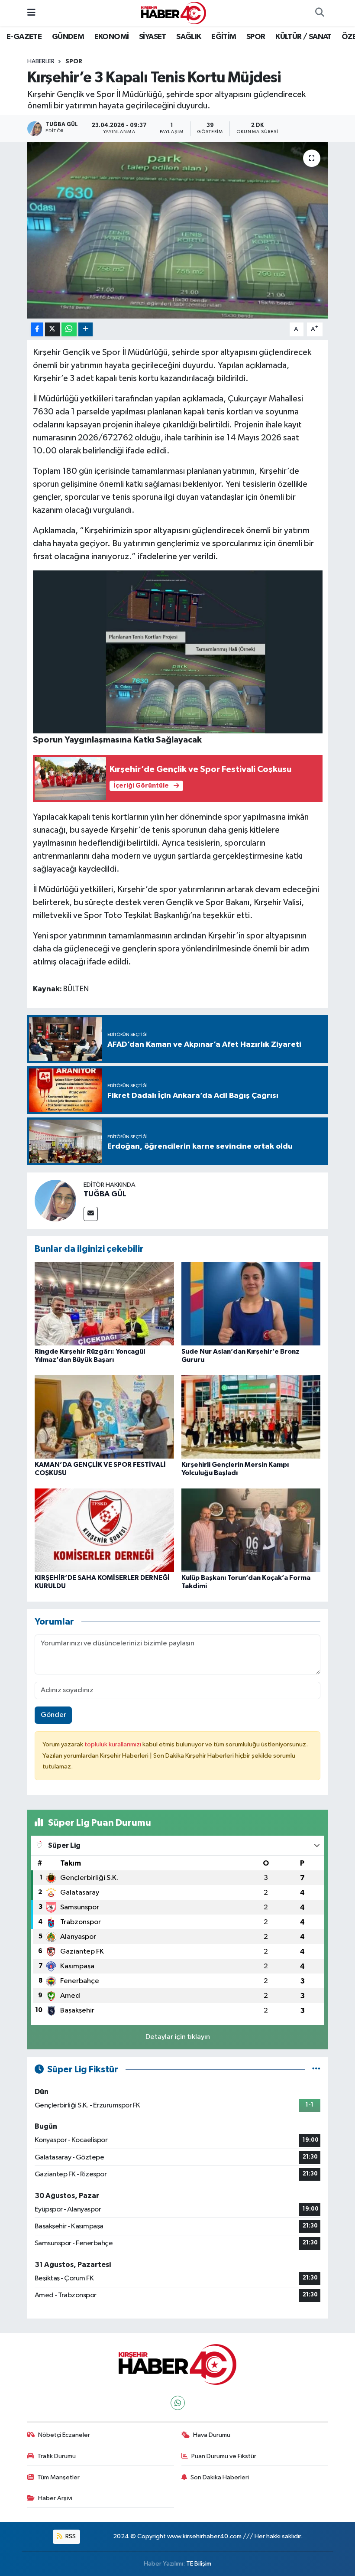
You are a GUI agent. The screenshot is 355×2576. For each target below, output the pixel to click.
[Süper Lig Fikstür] (316, 2070)
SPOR (256, 37)
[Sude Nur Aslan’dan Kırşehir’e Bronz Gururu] (251, 1304)
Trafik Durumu (56, 2456)
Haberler (41, 62)
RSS (70, 2536)
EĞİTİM (224, 37)
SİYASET (153, 37)
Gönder (53, 1715)
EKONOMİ (112, 37)
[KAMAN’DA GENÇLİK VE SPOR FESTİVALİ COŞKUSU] (104, 1417)
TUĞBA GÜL (105, 1194)
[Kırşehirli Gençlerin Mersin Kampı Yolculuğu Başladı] (251, 1417)
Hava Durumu (212, 2435)
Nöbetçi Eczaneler (64, 2435)
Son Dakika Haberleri (220, 2477)
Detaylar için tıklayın (178, 2037)
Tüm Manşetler (58, 2477)
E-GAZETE (24, 37)
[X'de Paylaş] (52, 330)
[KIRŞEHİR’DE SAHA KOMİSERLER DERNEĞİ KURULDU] (104, 1530)
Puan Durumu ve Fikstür (224, 2456)
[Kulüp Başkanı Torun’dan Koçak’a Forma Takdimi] (251, 1530)
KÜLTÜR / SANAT (303, 37)
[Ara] (319, 13)
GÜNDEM (68, 37)
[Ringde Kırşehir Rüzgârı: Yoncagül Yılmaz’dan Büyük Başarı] (104, 1304)
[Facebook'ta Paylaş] (37, 330)
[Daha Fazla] (86, 330)
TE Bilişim (199, 2564)
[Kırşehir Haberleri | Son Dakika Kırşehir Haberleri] (174, 13)
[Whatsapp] (178, 2403)
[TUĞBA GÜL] (55, 1200)
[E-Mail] (91, 1214)
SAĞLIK (189, 37)
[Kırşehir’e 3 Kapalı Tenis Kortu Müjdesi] (178, 230)
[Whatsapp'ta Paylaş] (69, 330)
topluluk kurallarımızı (113, 1744)
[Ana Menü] (31, 13)
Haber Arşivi (55, 2498)
